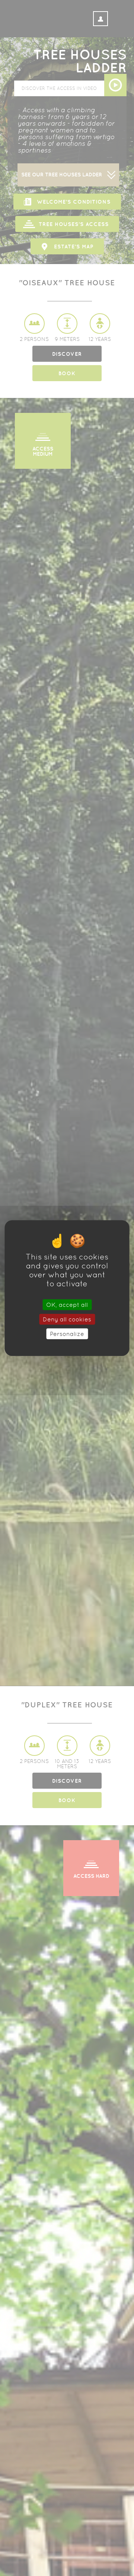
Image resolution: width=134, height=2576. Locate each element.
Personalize (67, 1334)
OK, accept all (67, 1304)
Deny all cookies (67, 1319)
